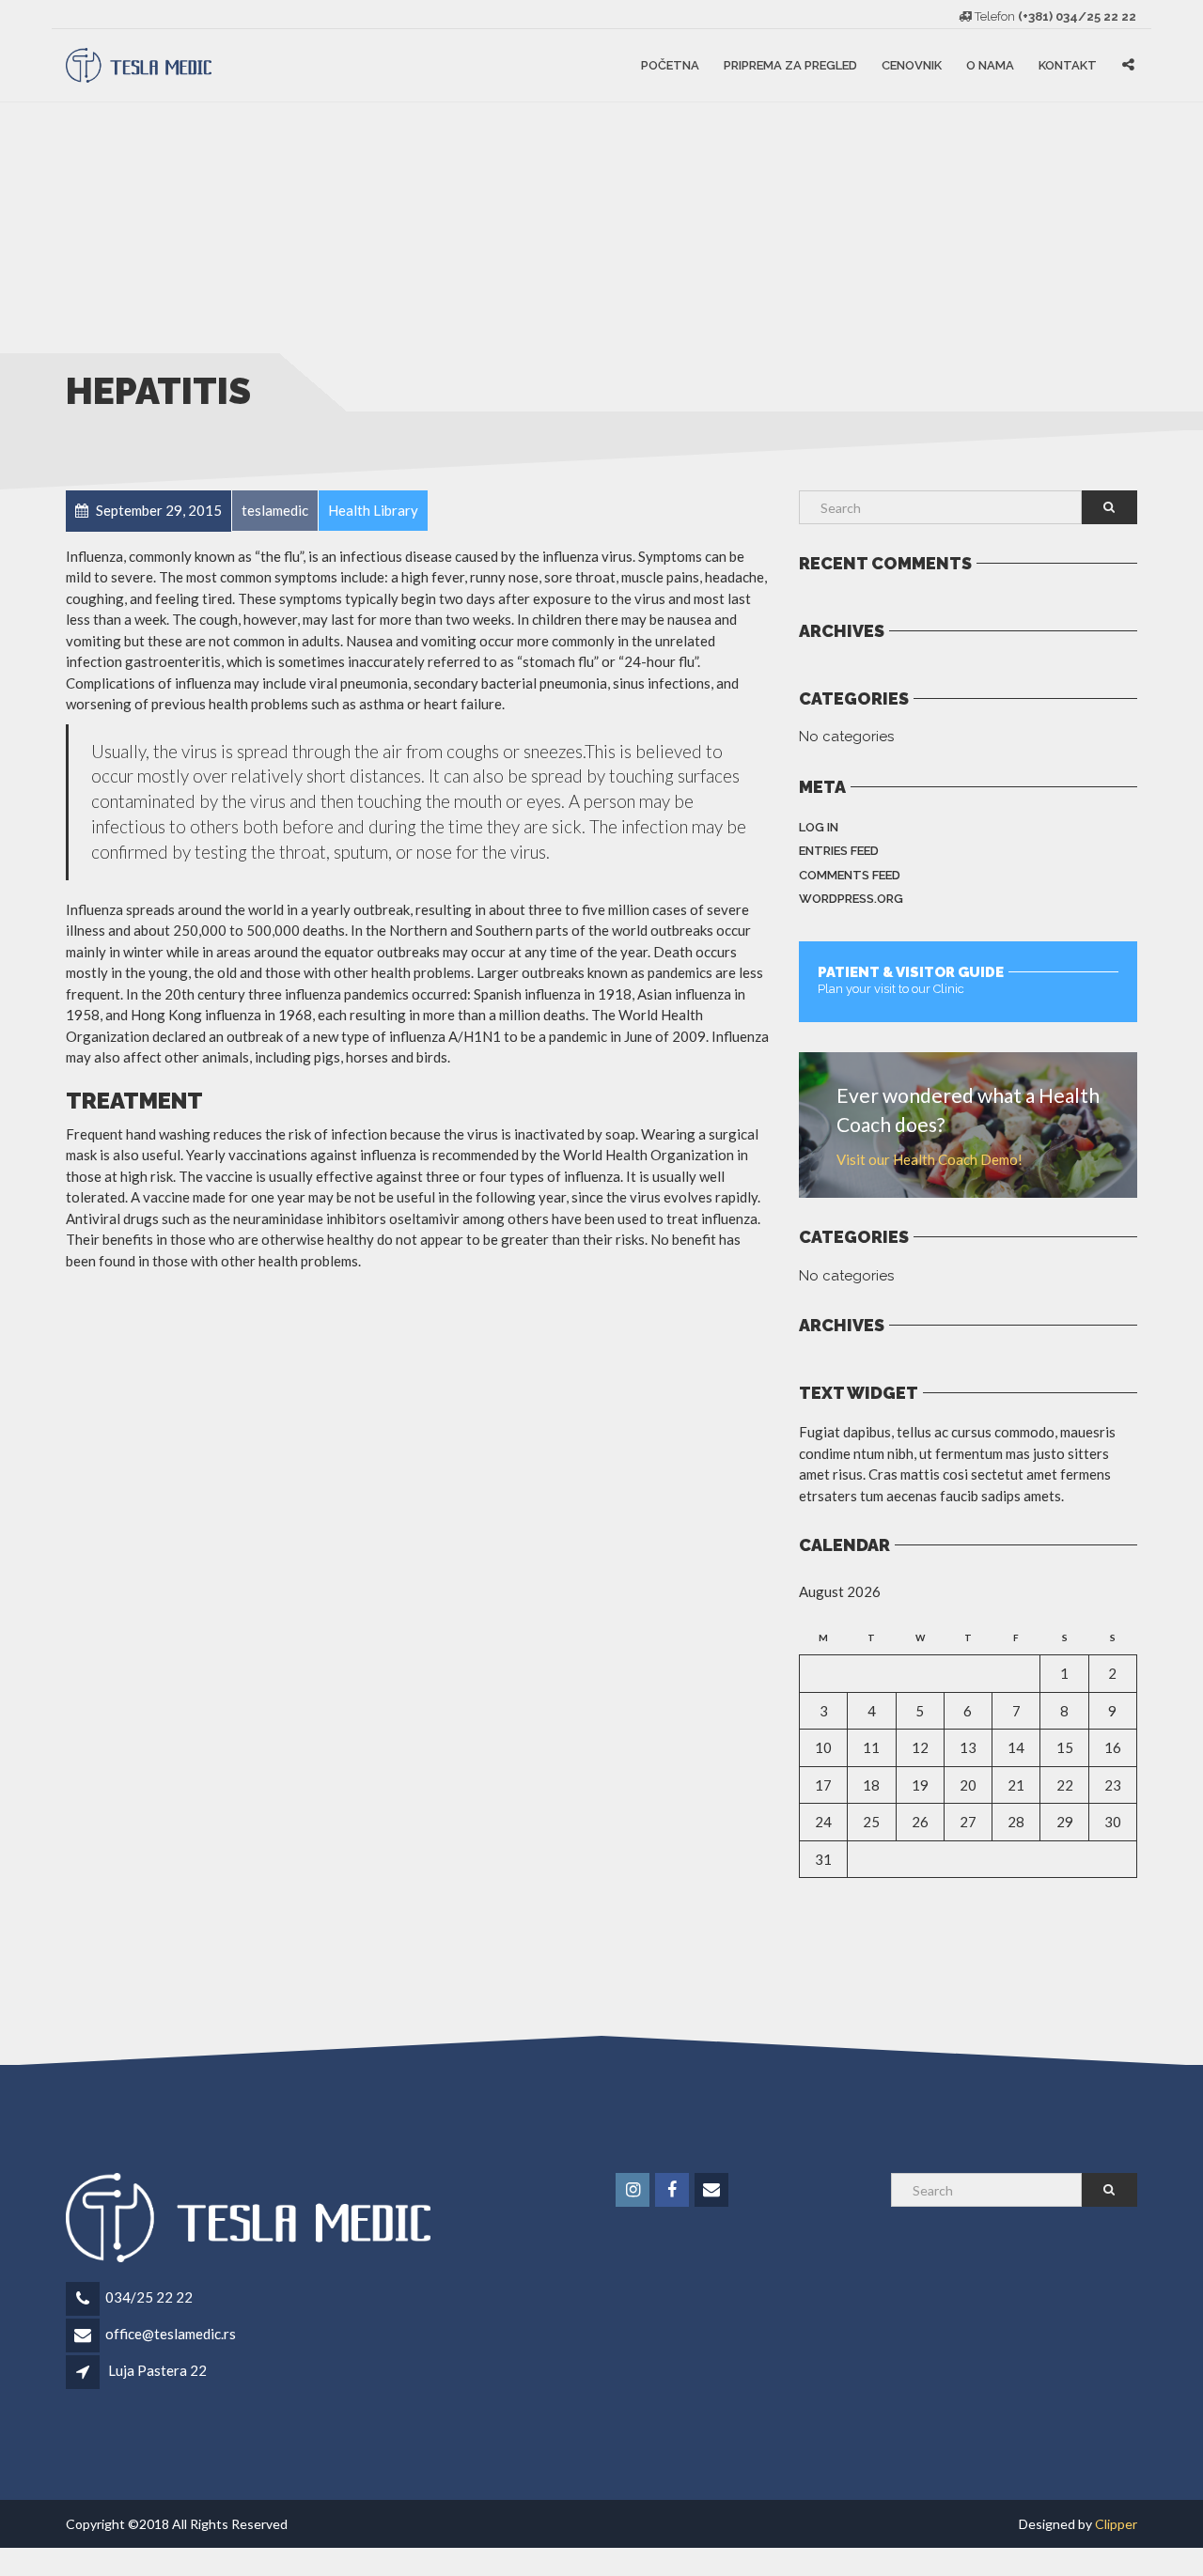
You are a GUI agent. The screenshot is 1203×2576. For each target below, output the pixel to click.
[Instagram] (634, 2190)
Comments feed (850, 875)
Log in (819, 827)
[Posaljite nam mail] (713, 2190)
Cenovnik (912, 65)
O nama (990, 65)
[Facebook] (673, 2190)
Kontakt (1068, 65)
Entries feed (839, 851)
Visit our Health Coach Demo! (930, 1159)
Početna (670, 65)
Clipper (1116, 2524)
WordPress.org (851, 899)
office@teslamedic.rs (171, 2334)
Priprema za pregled (790, 65)
